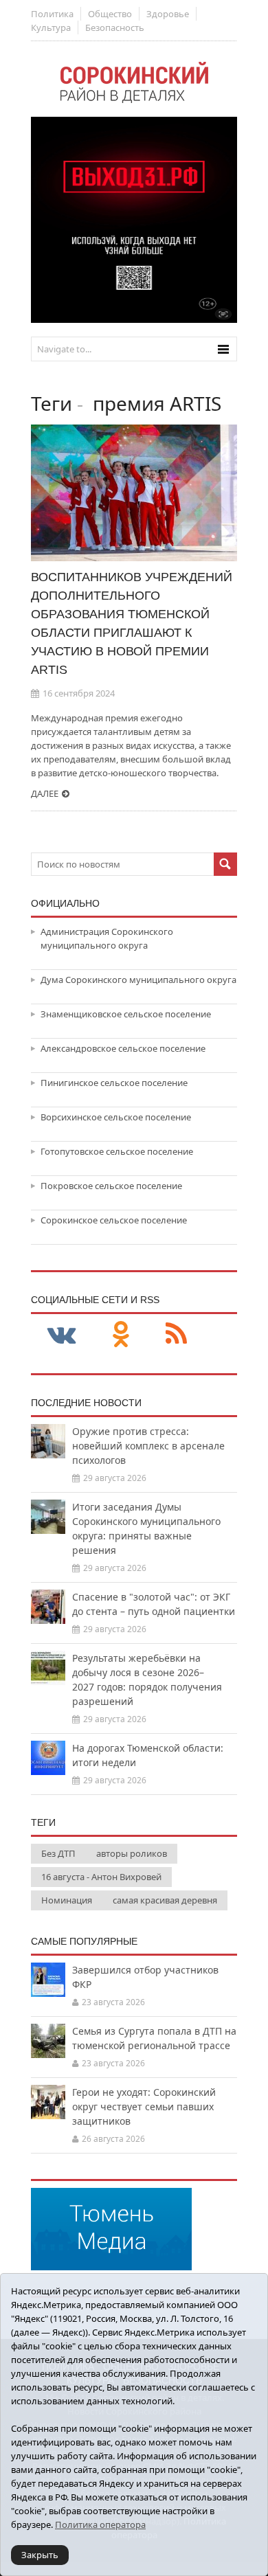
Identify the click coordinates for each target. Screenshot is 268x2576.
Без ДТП (58, 1853)
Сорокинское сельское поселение (114, 1220)
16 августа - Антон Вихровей (101, 1877)
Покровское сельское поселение (111, 1186)
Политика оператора (100, 2524)
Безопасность (115, 27)
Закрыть (40, 2555)
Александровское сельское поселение (123, 1048)
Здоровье (168, 14)
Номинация (67, 1900)
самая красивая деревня (165, 1900)
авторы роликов (132, 1853)
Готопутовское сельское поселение (117, 1151)
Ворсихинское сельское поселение (116, 1117)
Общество (110, 14)
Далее (45, 793)
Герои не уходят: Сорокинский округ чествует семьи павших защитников (144, 2106)
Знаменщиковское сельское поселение (126, 1014)
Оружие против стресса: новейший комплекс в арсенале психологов (148, 1446)
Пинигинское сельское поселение (114, 1083)
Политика (52, 14)
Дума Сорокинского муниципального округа (138, 980)
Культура (51, 27)
